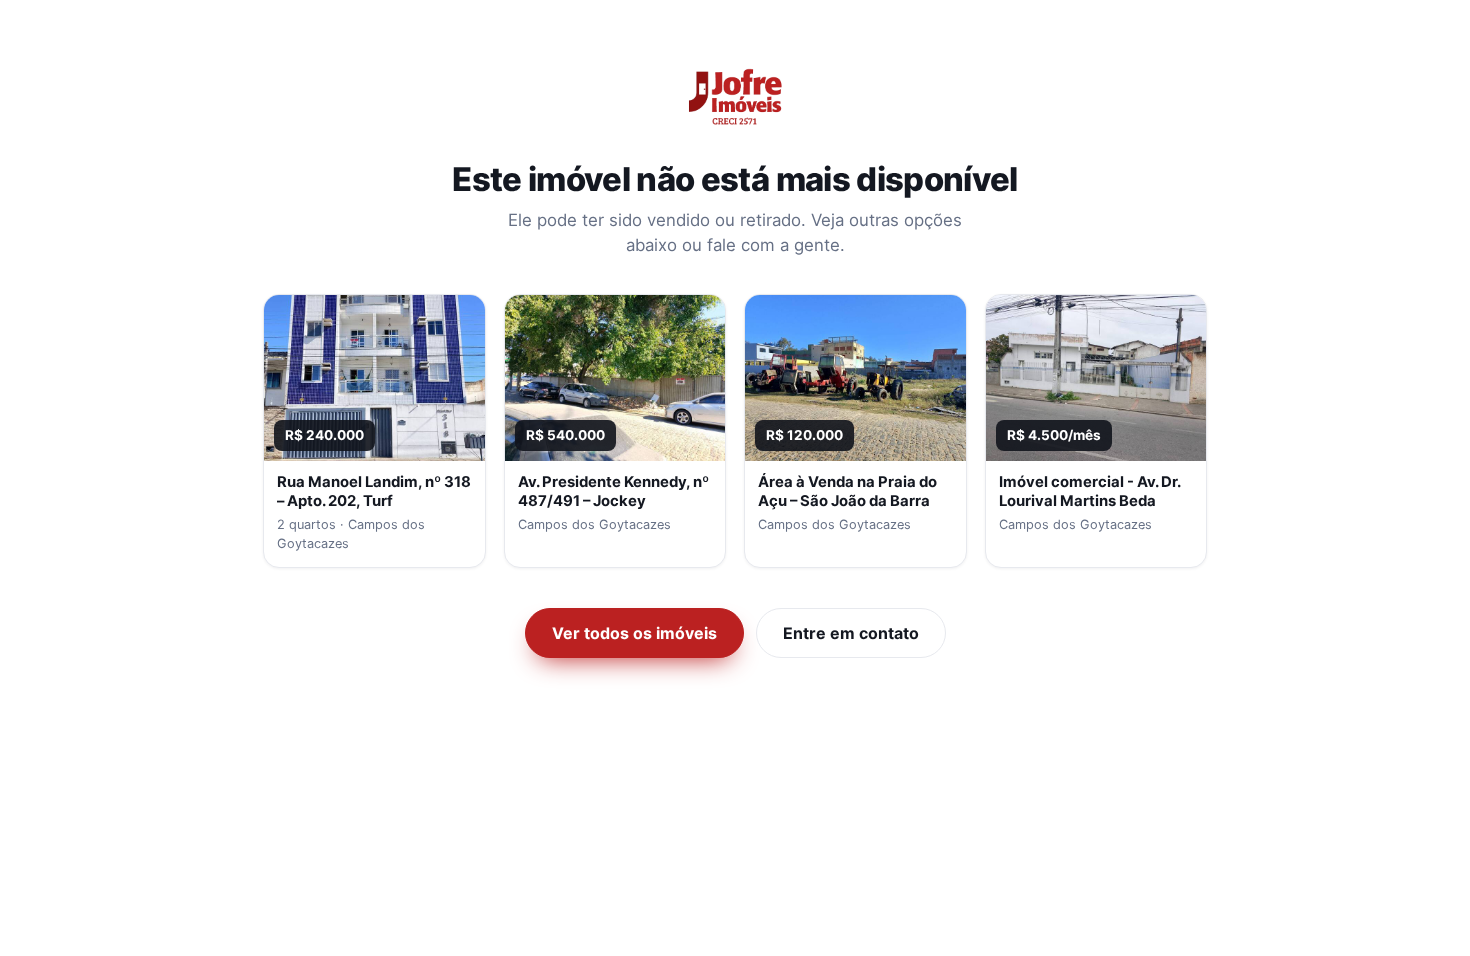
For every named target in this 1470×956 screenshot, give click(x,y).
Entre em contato (851, 633)
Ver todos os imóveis (634, 633)
